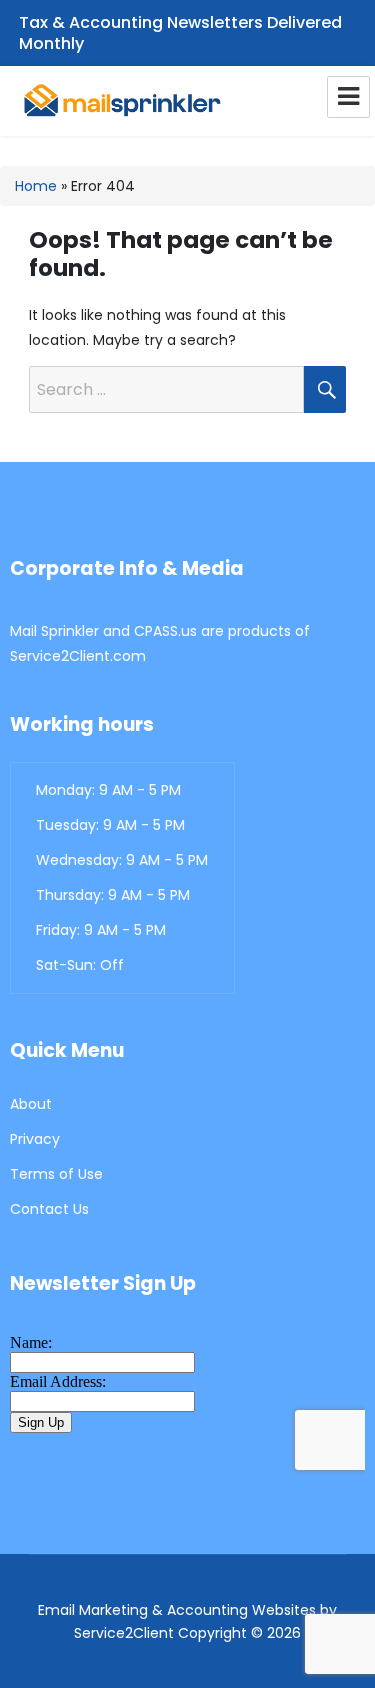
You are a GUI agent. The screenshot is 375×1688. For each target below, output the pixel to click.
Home (36, 186)
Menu (348, 97)
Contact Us (49, 1209)
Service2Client (124, 1633)
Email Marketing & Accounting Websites (177, 1610)
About (31, 1104)
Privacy (35, 1139)
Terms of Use (56, 1174)
